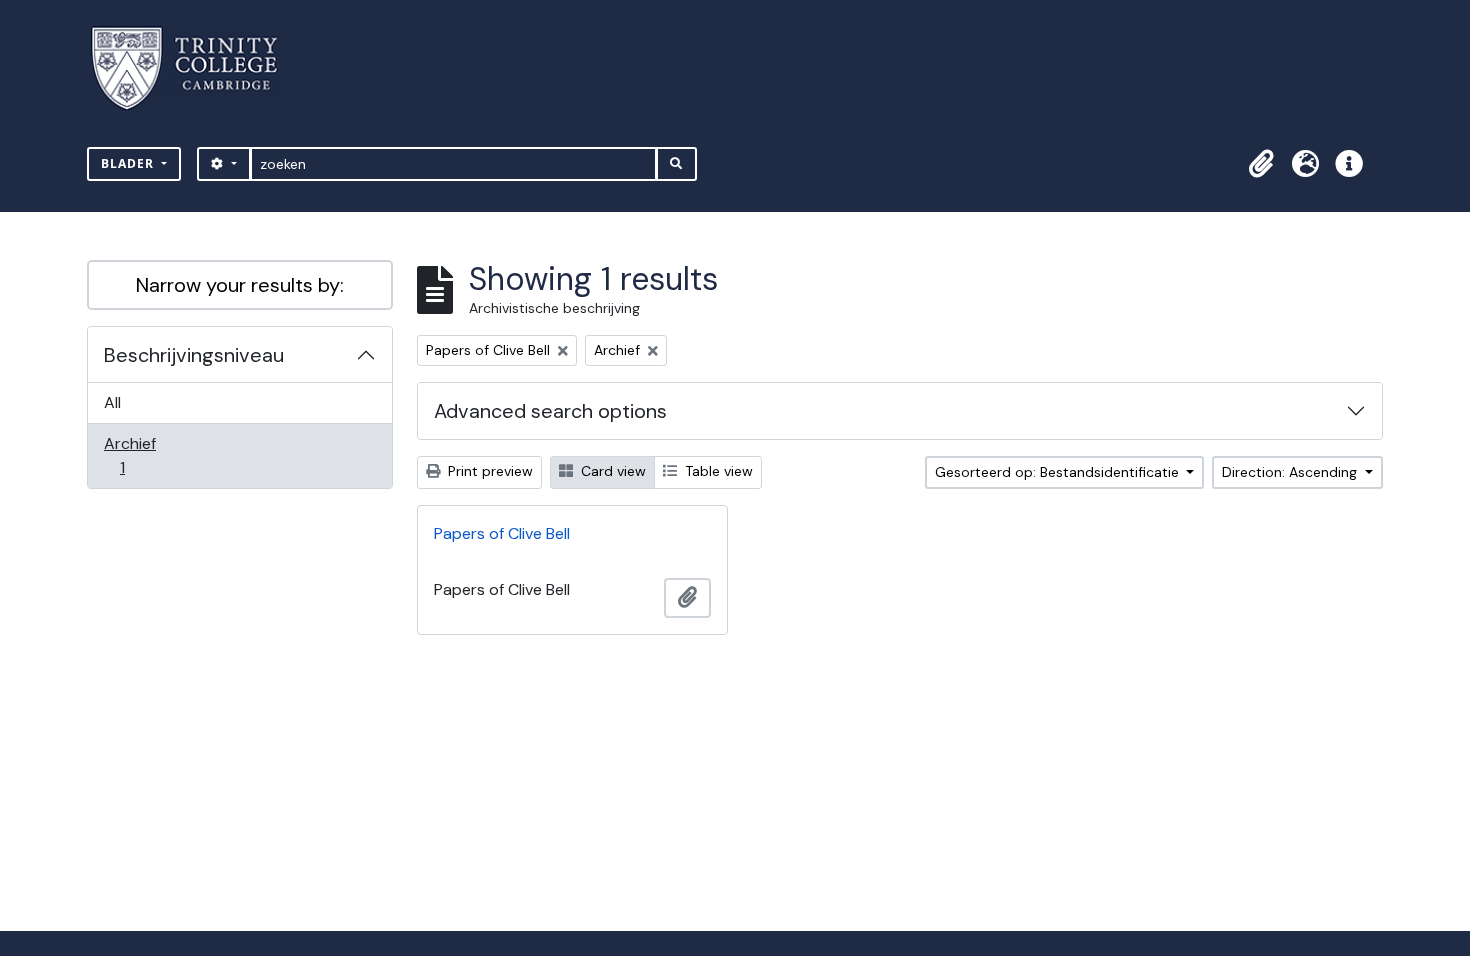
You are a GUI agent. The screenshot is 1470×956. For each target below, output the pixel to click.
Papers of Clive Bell (502, 533)
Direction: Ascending (1291, 472)
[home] (196, 68)
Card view (611, 471)
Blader (129, 163)
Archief (136, 455)
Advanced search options (550, 411)
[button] (1261, 164)
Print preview (488, 471)
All (112, 402)
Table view (717, 471)
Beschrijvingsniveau (194, 355)
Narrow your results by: (240, 285)
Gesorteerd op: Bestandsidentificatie (1059, 472)
